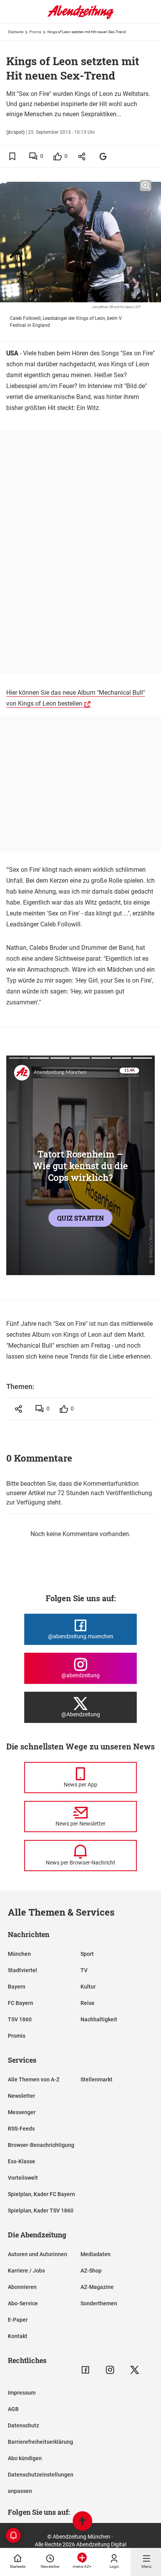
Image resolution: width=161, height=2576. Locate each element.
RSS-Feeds (21, 2129)
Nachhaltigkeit (99, 2019)
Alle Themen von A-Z (34, 2079)
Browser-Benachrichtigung (41, 2145)
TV (84, 1970)
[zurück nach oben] (82, 2522)
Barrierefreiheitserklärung (40, 2442)
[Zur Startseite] (80, 18)
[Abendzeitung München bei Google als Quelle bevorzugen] (103, 156)
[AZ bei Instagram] (110, 2370)
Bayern (17, 1987)
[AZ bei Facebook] (85, 2370)
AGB (13, 2409)
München (19, 1954)
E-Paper (18, 2320)
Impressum (22, 2393)
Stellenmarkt (97, 2079)
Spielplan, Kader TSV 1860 (41, 2211)
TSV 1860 (20, 2019)
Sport (87, 1954)
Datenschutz (23, 2425)
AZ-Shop (91, 2271)
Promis (35, 32)
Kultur (88, 1987)
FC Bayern (21, 2003)
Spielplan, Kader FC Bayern (41, 2194)
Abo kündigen (25, 2458)
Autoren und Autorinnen (38, 2254)
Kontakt (18, 2336)
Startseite (16, 32)
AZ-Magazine (97, 2287)
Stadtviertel (22, 1970)
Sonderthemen (99, 2303)
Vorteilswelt (23, 2178)
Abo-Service (23, 2303)
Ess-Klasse (21, 2161)
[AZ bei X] (135, 2370)
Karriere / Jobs (26, 2271)
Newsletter (21, 2096)
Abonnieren (22, 2287)
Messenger (22, 2112)
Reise (88, 2003)
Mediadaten (96, 2254)
